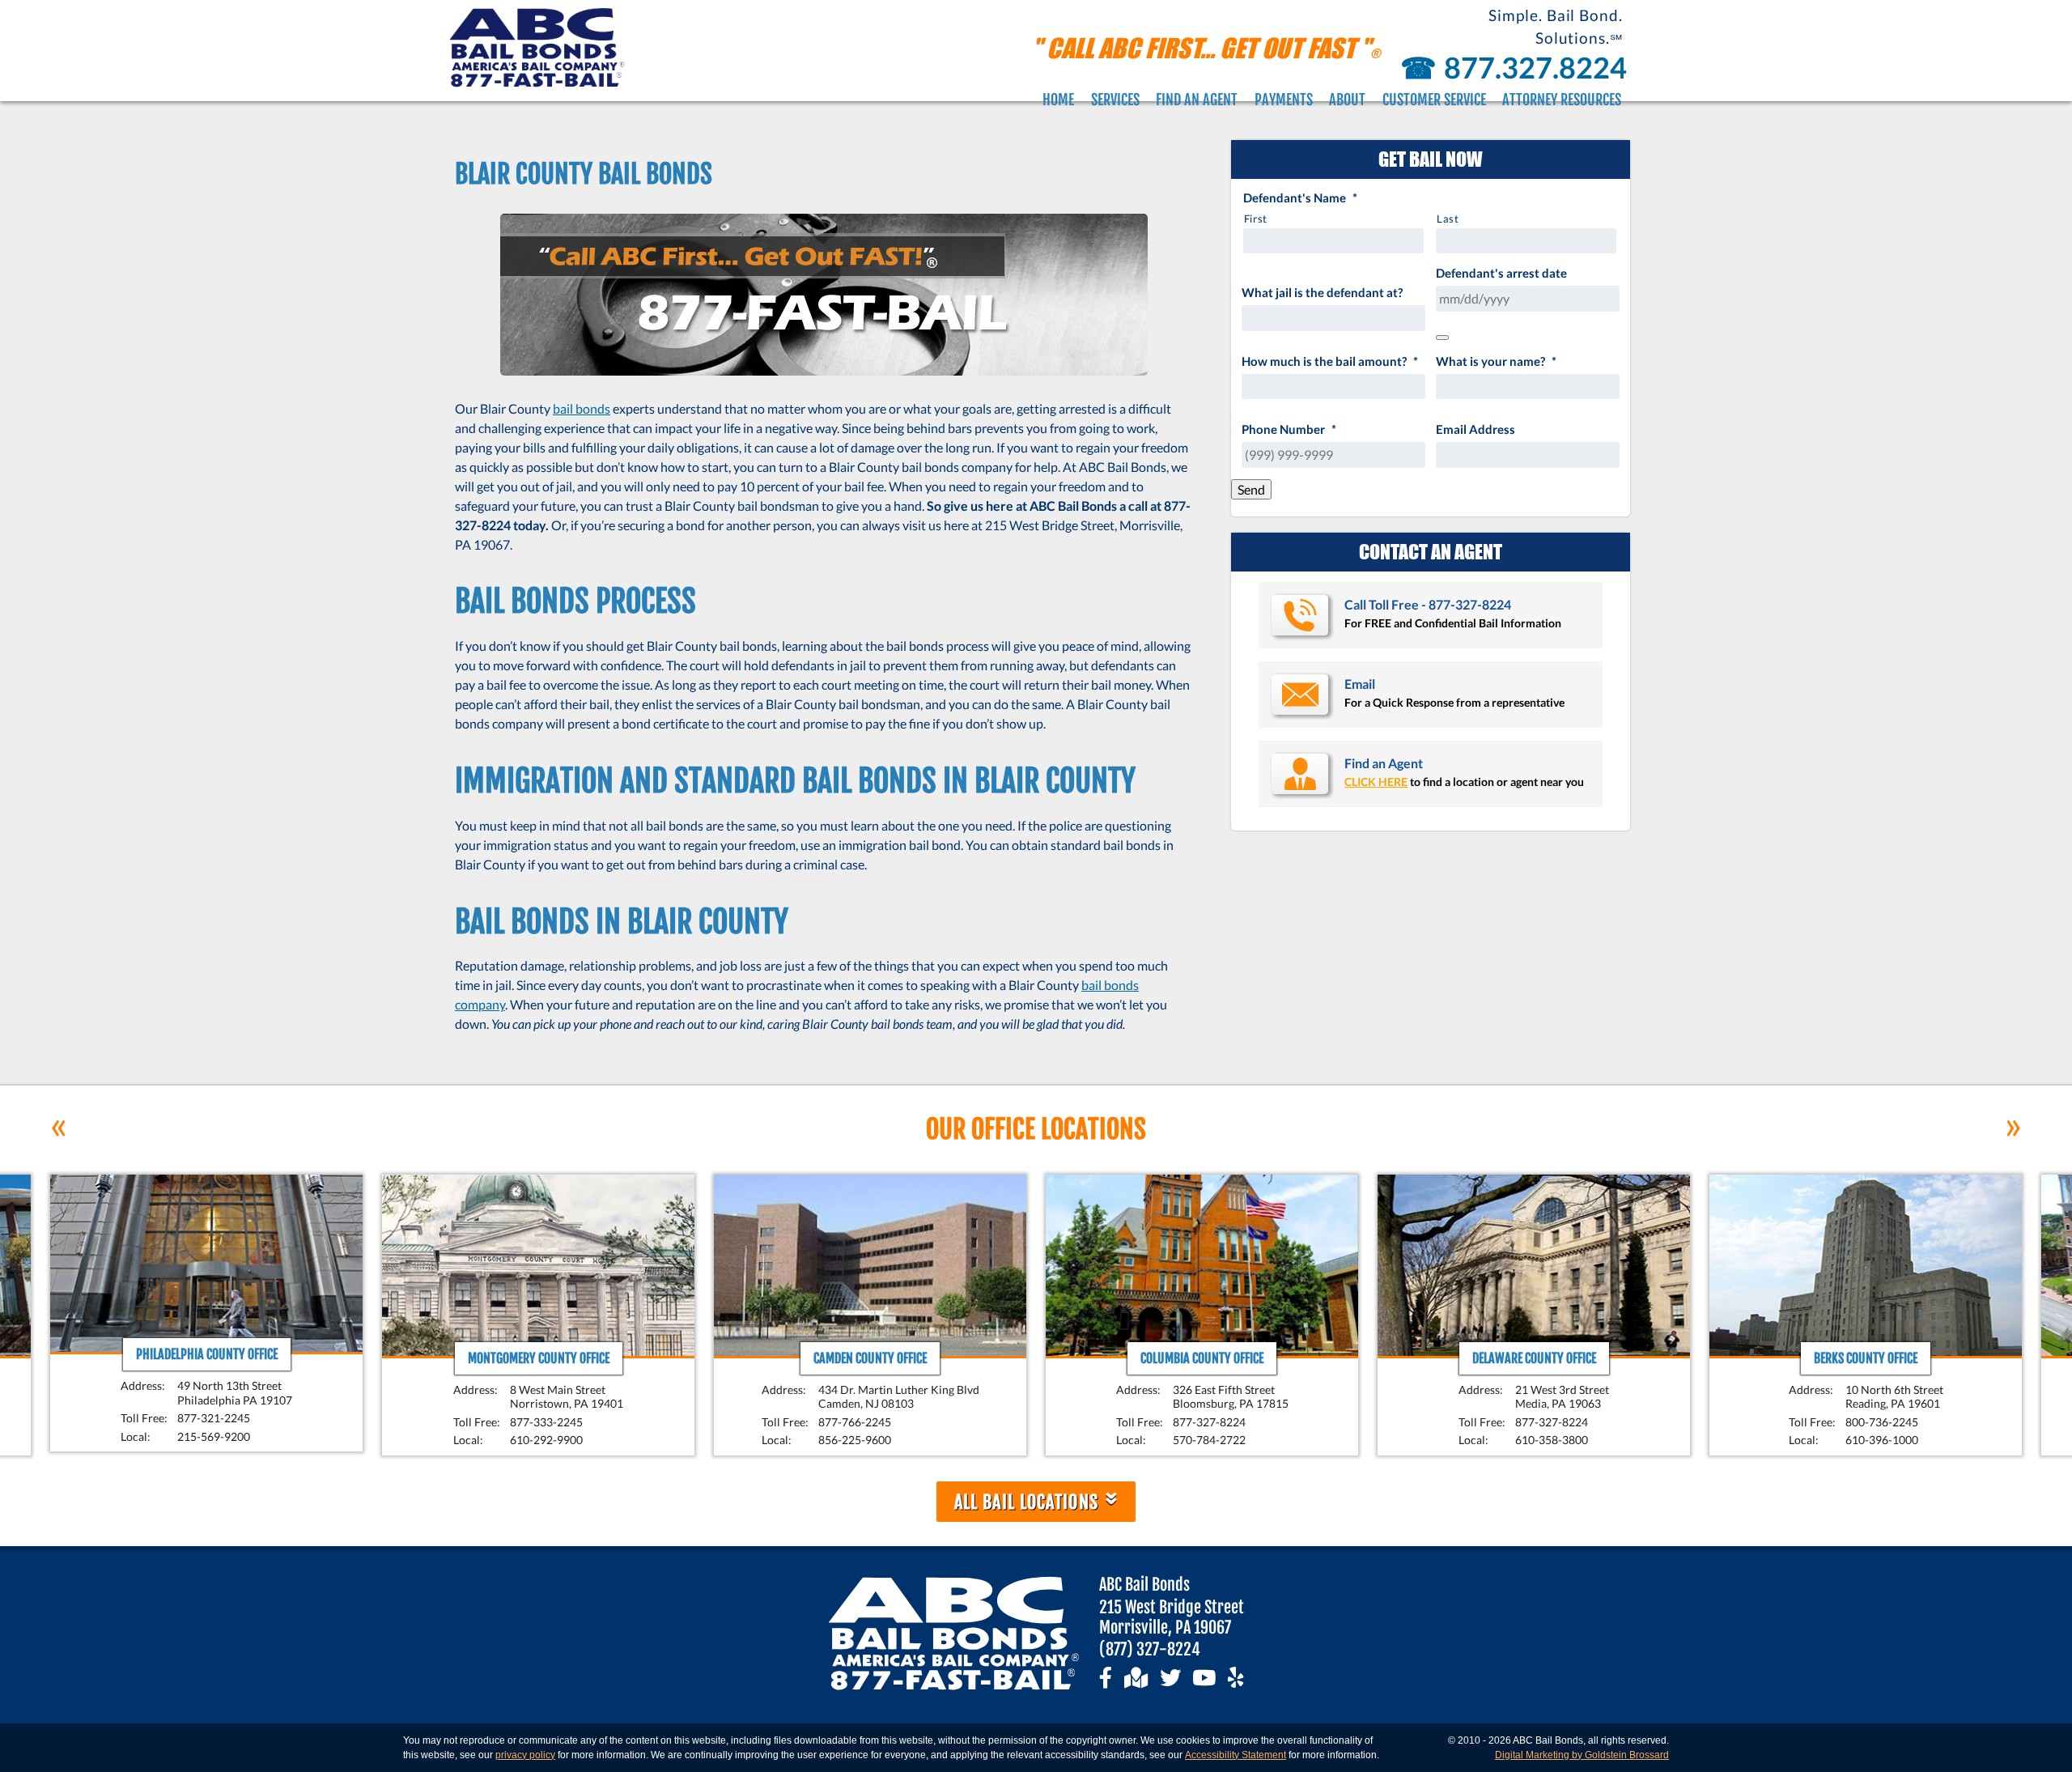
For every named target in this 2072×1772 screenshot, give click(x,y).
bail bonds (582, 408)
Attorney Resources (1562, 100)
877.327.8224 (1512, 67)
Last (1448, 219)
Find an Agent (1197, 100)
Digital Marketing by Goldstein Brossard (1582, 1755)
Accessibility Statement (1236, 1755)
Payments (1284, 100)
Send (1251, 489)
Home (1058, 100)
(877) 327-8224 (1150, 1649)
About (1347, 100)
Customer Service (1434, 100)
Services (1115, 100)
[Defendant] (1442, 338)
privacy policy (525, 1755)
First (1256, 219)
